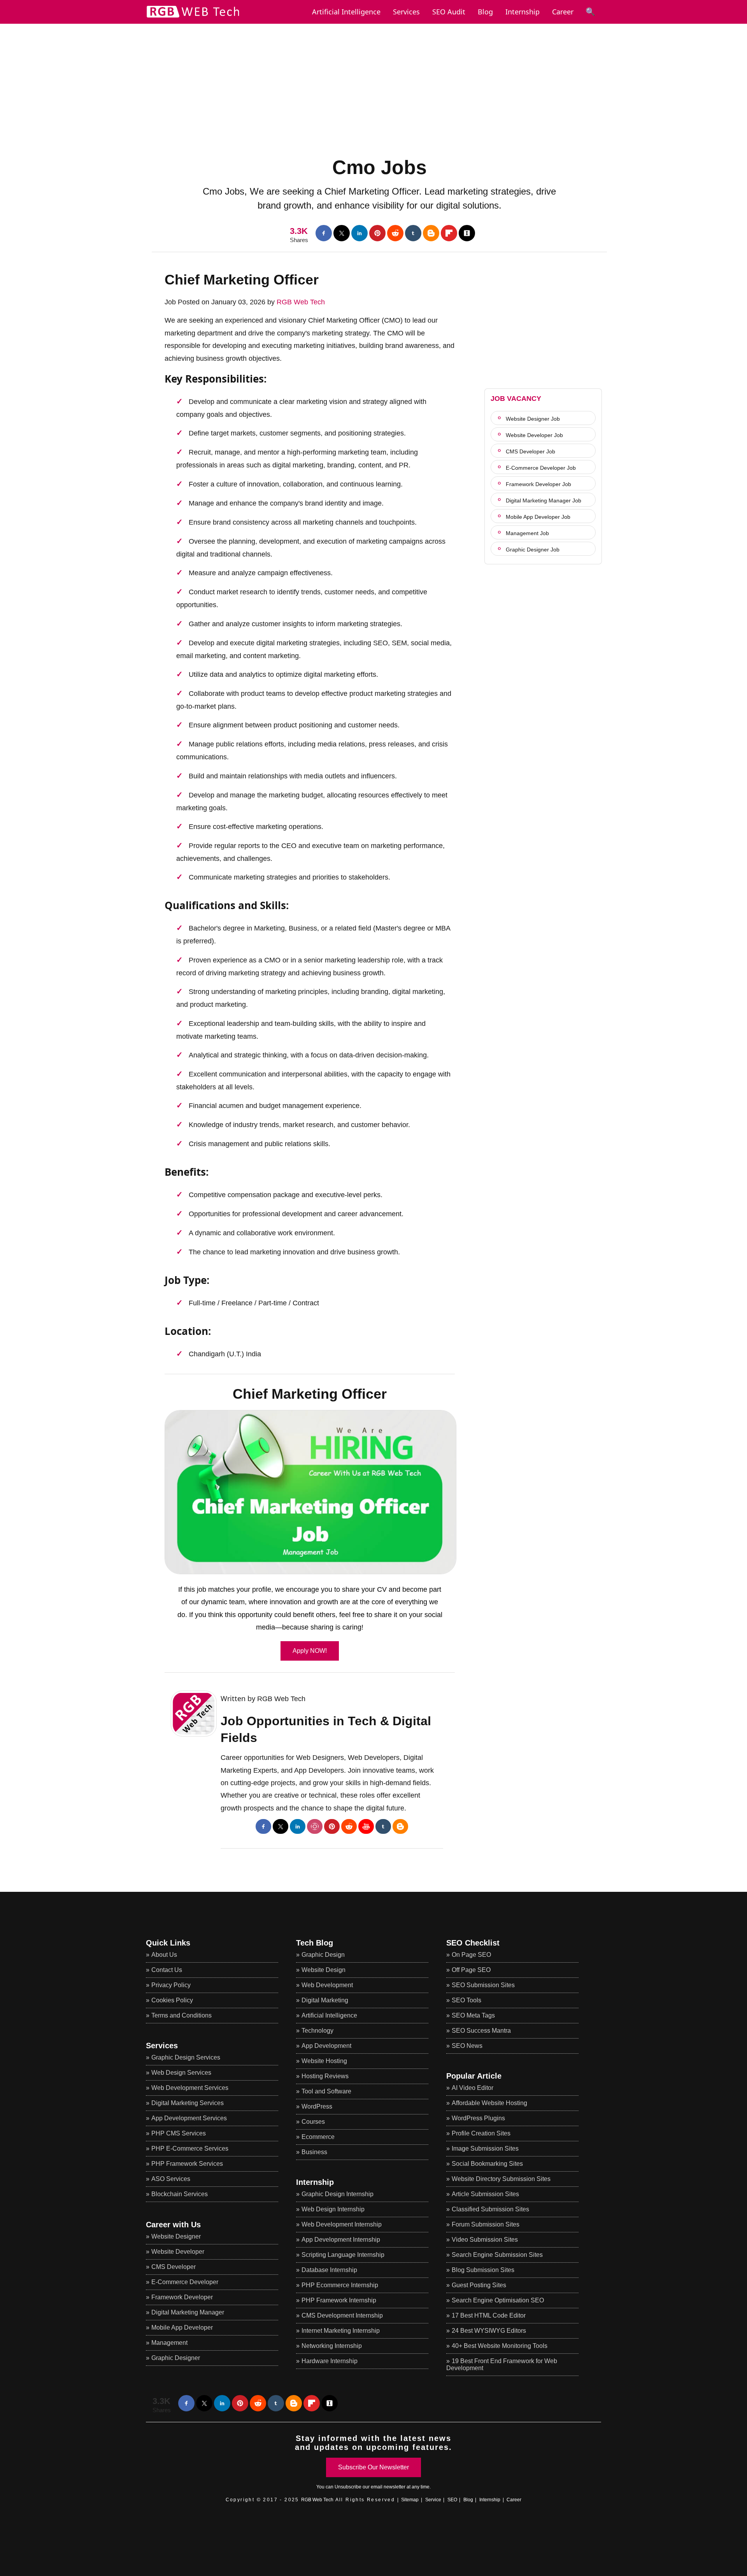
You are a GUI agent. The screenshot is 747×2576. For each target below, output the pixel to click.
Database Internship (329, 2270)
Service (433, 2500)
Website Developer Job (534, 435)
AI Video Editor (473, 2088)
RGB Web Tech (301, 302)
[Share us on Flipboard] (449, 233)
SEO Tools (466, 2000)
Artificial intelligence (346, 12)
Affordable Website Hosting (489, 2103)
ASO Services (171, 2179)
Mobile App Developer (182, 2328)
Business (314, 2152)
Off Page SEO (471, 1970)
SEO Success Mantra (481, 2031)
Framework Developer (182, 2297)
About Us (164, 1955)
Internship (523, 12)
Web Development (327, 1985)
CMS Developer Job (530, 451)
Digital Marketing (325, 2000)
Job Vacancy (516, 399)
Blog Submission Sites (483, 2270)
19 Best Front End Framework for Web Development (502, 2364)
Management (169, 2343)
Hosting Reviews (325, 2076)
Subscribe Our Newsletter (373, 2467)
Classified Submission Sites (490, 2209)
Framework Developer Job (538, 484)
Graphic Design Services (186, 2057)
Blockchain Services (180, 2194)
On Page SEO (471, 1955)
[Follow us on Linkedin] (359, 233)
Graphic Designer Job (533, 550)
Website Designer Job (533, 419)
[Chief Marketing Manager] (310, 1492)
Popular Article (474, 2076)
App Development (326, 2046)
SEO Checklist (473, 1943)
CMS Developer (174, 2267)
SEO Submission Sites (483, 1985)
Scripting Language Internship (343, 2255)
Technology (317, 2031)
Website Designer (176, 2236)
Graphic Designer (176, 2358)
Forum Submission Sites (486, 2224)
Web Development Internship (342, 2224)
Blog (485, 12)
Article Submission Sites (485, 2194)
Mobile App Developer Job (538, 517)
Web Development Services (190, 2088)
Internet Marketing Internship (341, 2331)
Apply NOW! (310, 1651)
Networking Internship (332, 2346)
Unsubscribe (348, 2487)
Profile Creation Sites (481, 2133)
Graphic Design (323, 1955)
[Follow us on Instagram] (315, 1826)
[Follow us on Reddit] (395, 233)
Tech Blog (315, 1943)
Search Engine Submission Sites (497, 2255)
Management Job (527, 533)
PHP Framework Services (187, 2164)
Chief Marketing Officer (242, 280)
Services (406, 12)
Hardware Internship (330, 2361)
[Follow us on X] (342, 233)
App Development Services (189, 2118)
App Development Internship (341, 2240)
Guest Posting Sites (479, 2285)
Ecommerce (318, 2137)
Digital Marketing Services (188, 2103)
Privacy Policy (171, 1985)
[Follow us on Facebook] (324, 233)
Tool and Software (326, 2091)
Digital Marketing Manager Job (544, 500)
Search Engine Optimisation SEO (498, 2300)
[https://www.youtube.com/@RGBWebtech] (366, 1826)
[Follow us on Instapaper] (467, 233)
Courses (313, 2122)
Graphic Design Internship (338, 2194)
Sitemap (410, 2500)
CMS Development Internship (342, 2315)
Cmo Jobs (380, 167)
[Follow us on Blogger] (431, 233)
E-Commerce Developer (185, 2282)
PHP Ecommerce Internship (340, 2285)
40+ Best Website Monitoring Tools (500, 2346)
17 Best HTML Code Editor (489, 2315)
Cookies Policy (172, 2000)
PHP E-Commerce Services (190, 2148)
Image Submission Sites (485, 2148)
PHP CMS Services (179, 2133)
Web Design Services (181, 2073)
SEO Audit (449, 12)
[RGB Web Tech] (193, 18)
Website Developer (178, 2252)
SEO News (467, 2046)
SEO (452, 2500)
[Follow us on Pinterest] (377, 233)
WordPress (317, 2106)
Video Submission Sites (485, 2240)
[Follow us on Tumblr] (413, 233)
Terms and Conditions (181, 2015)
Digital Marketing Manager (188, 2312)
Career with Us (173, 2225)
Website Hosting (324, 2061)
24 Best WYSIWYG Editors (489, 2331)
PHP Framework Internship (339, 2300)
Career (563, 12)
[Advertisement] (373, 78)
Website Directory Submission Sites (501, 2179)
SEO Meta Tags (473, 2015)
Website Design (324, 1970)
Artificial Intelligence (329, 2015)
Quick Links (168, 1943)
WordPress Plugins (478, 2118)
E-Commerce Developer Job (541, 468)
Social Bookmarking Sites (487, 2164)
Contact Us (167, 1970)
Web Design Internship (333, 2209)
